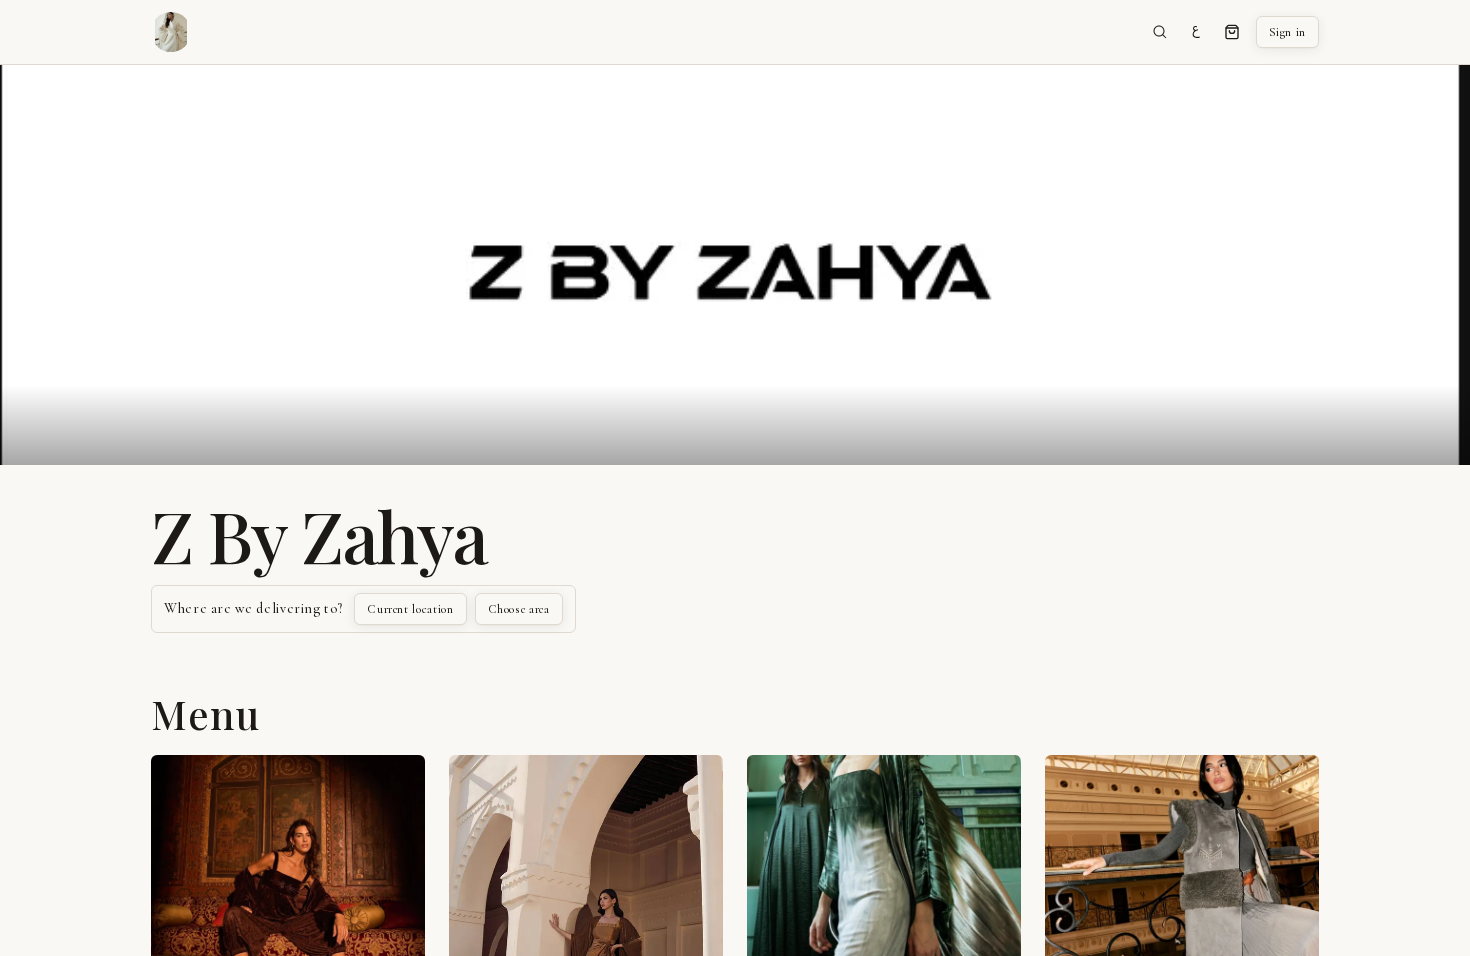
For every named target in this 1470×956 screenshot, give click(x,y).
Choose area (519, 609)
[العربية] (1196, 32)
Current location (410, 609)
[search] (1160, 32)
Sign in (1287, 32)
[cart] (1232, 32)
